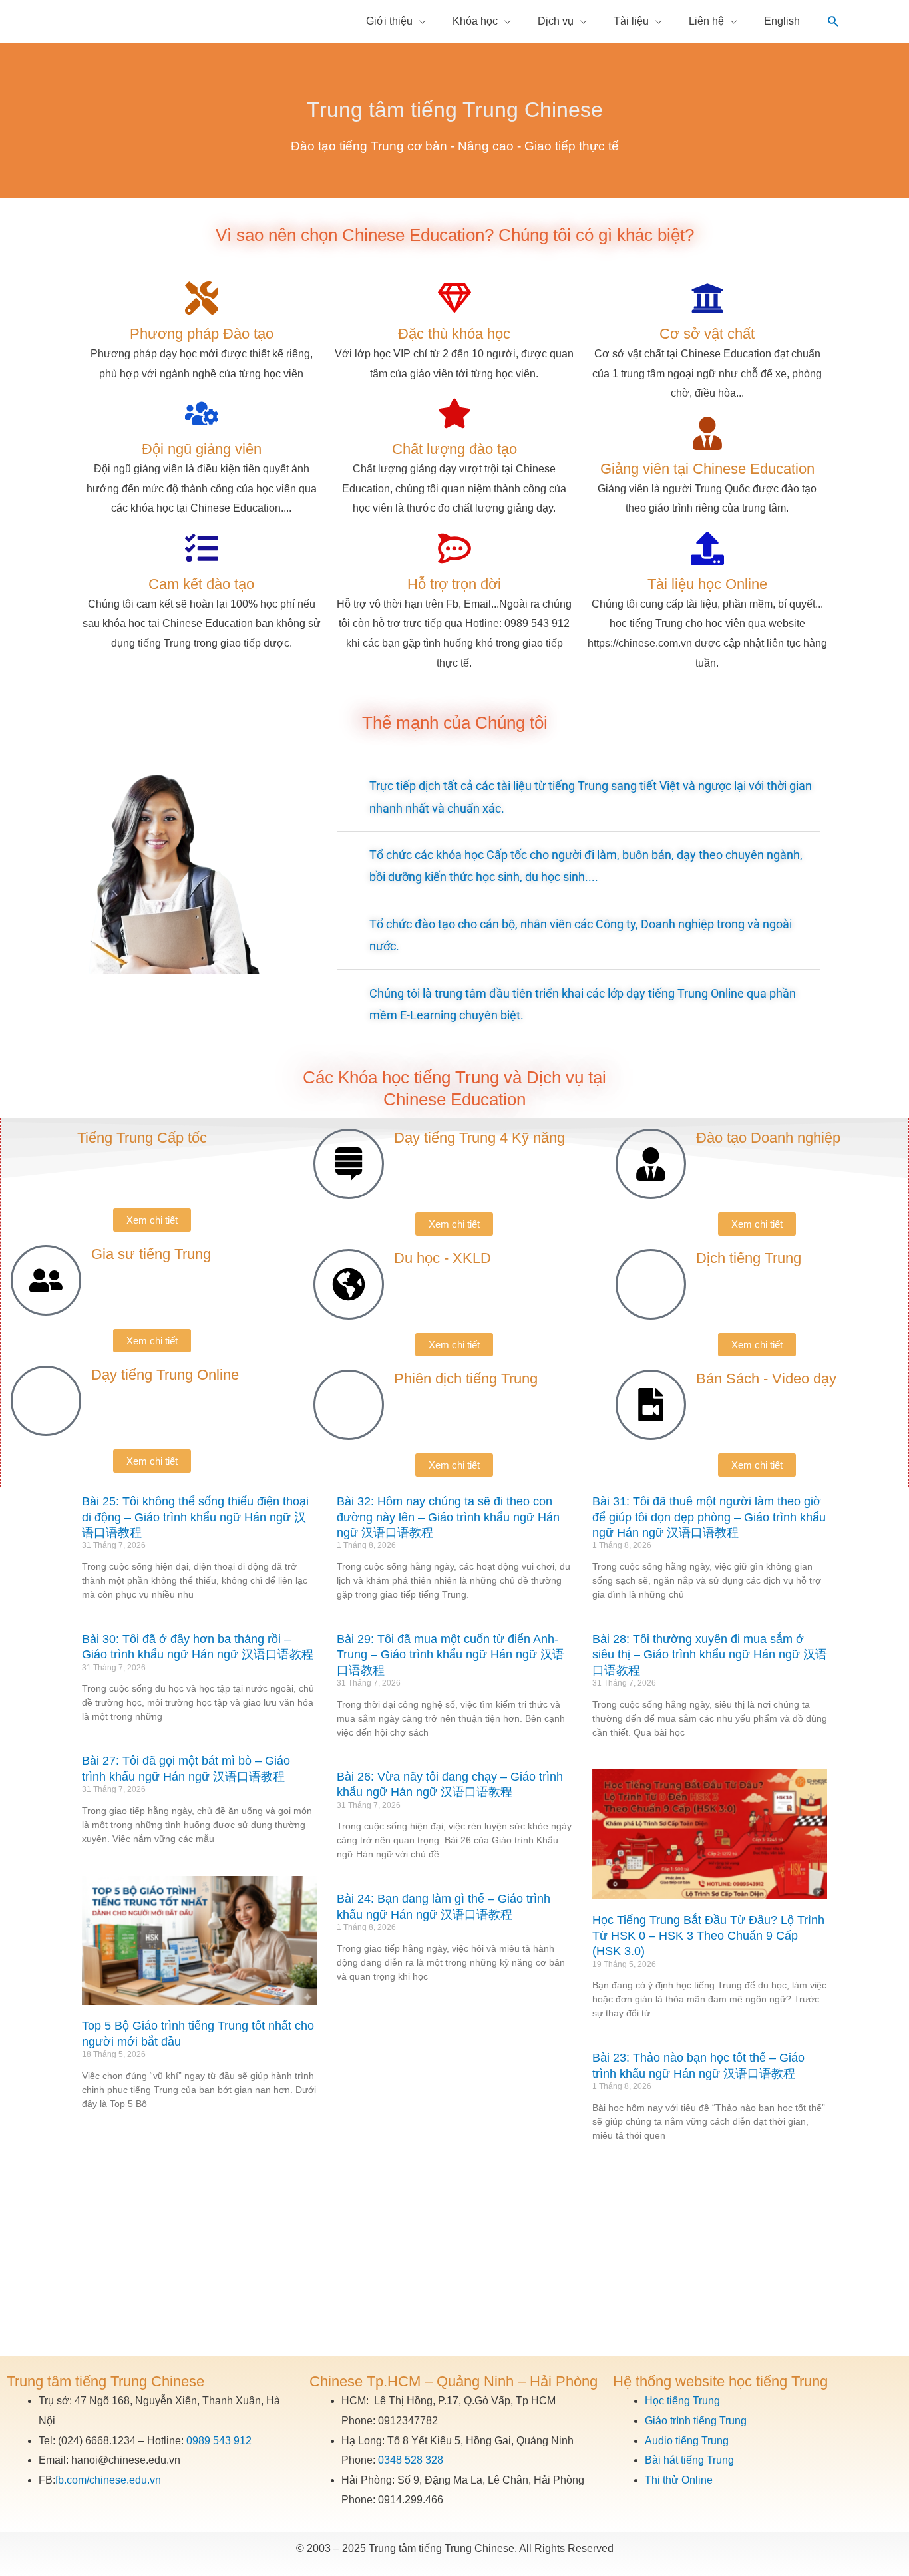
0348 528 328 (411, 2460)
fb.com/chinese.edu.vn (108, 2480)
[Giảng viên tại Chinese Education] (707, 433)
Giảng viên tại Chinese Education (707, 469)
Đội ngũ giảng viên (202, 449)
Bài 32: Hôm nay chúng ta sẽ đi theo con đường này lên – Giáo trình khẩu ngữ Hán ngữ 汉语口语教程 (448, 1517)
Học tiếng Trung (682, 2401)
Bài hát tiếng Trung (689, 2460)
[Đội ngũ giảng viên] (202, 413)
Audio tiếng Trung (687, 2441)
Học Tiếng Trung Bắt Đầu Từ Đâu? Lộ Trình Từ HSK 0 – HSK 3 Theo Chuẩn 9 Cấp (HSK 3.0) (708, 1935)
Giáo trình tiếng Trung (696, 2421)
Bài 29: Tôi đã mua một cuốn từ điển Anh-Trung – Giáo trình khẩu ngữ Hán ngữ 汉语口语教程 (451, 1655)
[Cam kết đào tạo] (202, 548)
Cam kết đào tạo (201, 584)
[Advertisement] (454, 2256)
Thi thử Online (679, 2480)
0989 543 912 (219, 2441)
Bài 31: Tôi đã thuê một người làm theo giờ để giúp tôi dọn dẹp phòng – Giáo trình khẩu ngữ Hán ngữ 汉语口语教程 (709, 1517)
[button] (833, 22)
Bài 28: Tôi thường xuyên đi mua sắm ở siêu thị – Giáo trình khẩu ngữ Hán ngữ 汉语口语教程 (710, 1655)
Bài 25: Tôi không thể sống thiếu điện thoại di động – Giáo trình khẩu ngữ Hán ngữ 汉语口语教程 (195, 1517)
